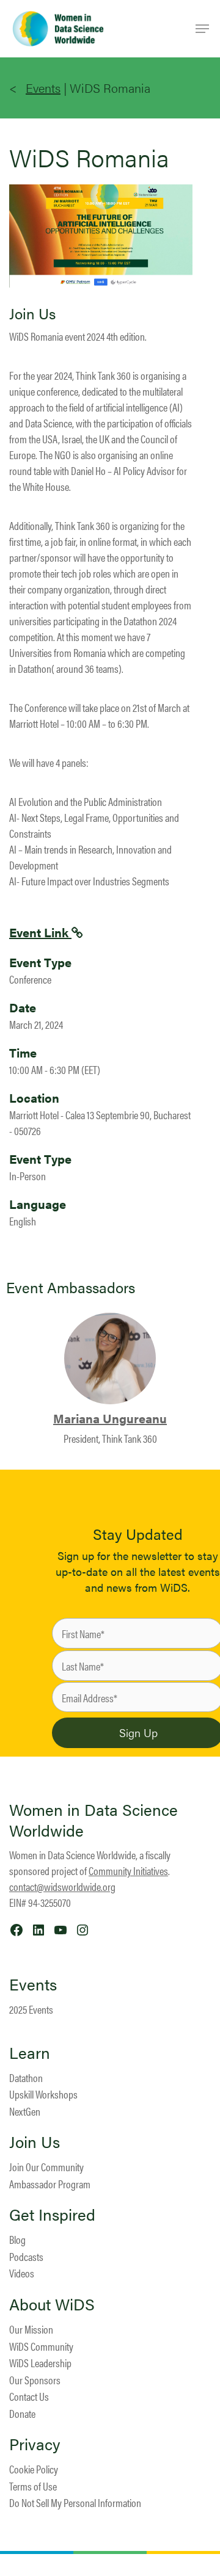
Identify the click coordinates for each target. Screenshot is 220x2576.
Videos (22, 2273)
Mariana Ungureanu (110, 1418)
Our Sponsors (35, 2380)
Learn (30, 2053)
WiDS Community (41, 2346)
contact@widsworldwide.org (62, 1886)
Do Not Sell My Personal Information (75, 2502)
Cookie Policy (34, 2469)
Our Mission (31, 2329)
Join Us (35, 2142)
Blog (17, 2239)
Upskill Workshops (43, 2094)
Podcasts (26, 2256)
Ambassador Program (50, 2184)
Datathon (26, 2077)
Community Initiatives (128, 1870)
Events (43, 88)
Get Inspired (52, 2215)
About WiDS (52, 2304)
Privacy (35, 2444)
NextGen (25, 2111)
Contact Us (29, 2396)
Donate (22, 2413)
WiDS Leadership (40, 2363)
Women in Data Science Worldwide (94, 1820)
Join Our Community (46, 2167)
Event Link (40, 932)
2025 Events (31, 2009)
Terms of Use (33, 2486)
